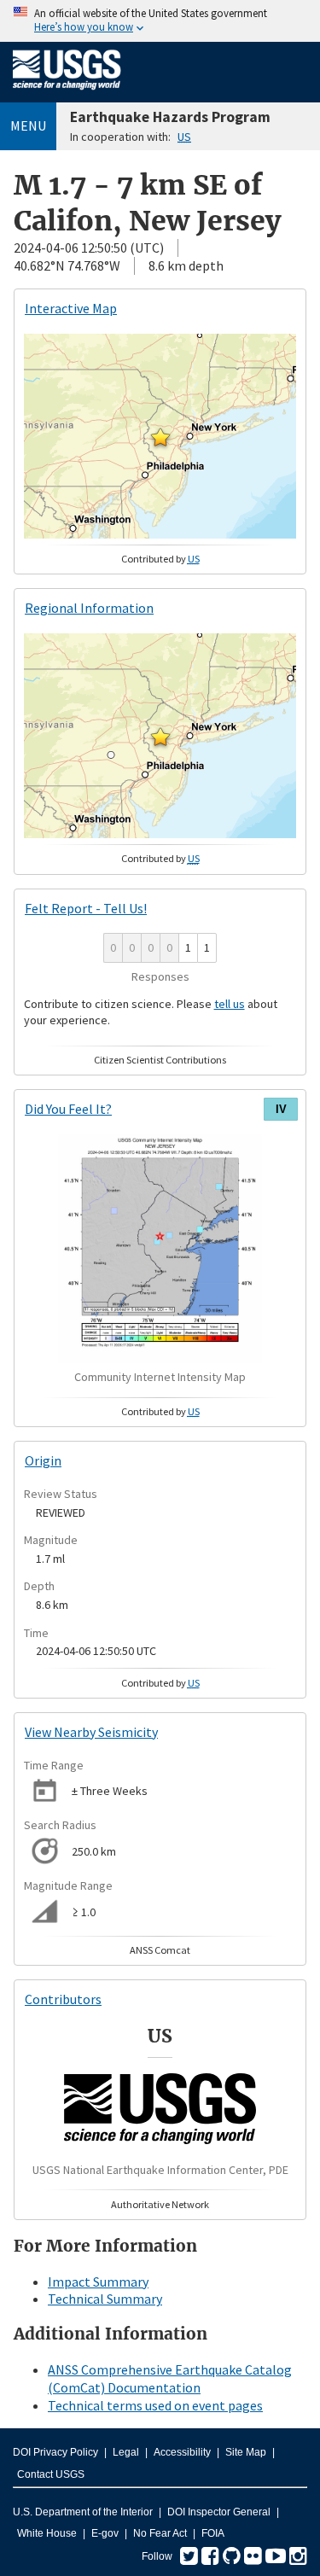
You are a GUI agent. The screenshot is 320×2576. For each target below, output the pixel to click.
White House (47, 2533)
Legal (126, 2452)
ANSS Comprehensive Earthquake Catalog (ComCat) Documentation (170, 2378)
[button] (160, 437)
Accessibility (182, 2452)
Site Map (246, 2452)
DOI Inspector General (219, 2512)
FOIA (213, 2533)
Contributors (63, 1999)
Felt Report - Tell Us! (86, 908)
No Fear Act (160, 2533)
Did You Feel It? (68, 1109)
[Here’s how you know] (160, 21)
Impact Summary (98, 2282)
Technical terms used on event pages (155, 2405)
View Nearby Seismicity (91, 1732)
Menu (28, 125)
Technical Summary (105, 2299)
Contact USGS (51, 2474)
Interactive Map (71, 308)
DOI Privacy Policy (55, 2452)
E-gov (105, 2533)
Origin (43, 1460)
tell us (230, 1004)
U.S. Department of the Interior (83, 2512)
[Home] (67, 93)
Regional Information (89, 608)
